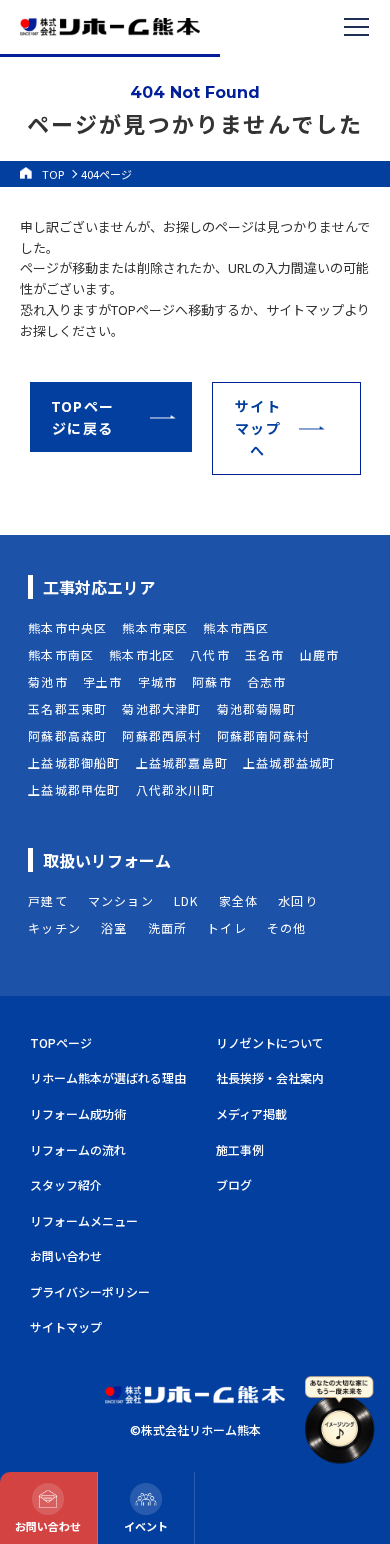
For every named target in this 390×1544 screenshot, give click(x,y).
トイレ (227, 927)
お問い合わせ (66, 1255)
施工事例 (240, 1149)
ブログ (234, 1184)
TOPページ (61, 1042)
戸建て (48, 900)
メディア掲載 (251, 1113)
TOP (53, 174)
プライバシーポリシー (90, 1291)
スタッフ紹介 (66, 1184)
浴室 (114, 927)
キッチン (54, 927)
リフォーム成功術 (78, 1113)
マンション (121, 900)
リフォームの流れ (78, 1149)
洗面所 (168, 927)
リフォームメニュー (84, 1220)
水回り (298, 900)
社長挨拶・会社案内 (270, 1077)
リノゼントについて (270, 1042)
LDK (186, 900)
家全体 (239, 900)
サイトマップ (66, 1326)
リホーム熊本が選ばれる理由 (108, 1077)
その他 (287, 927)
